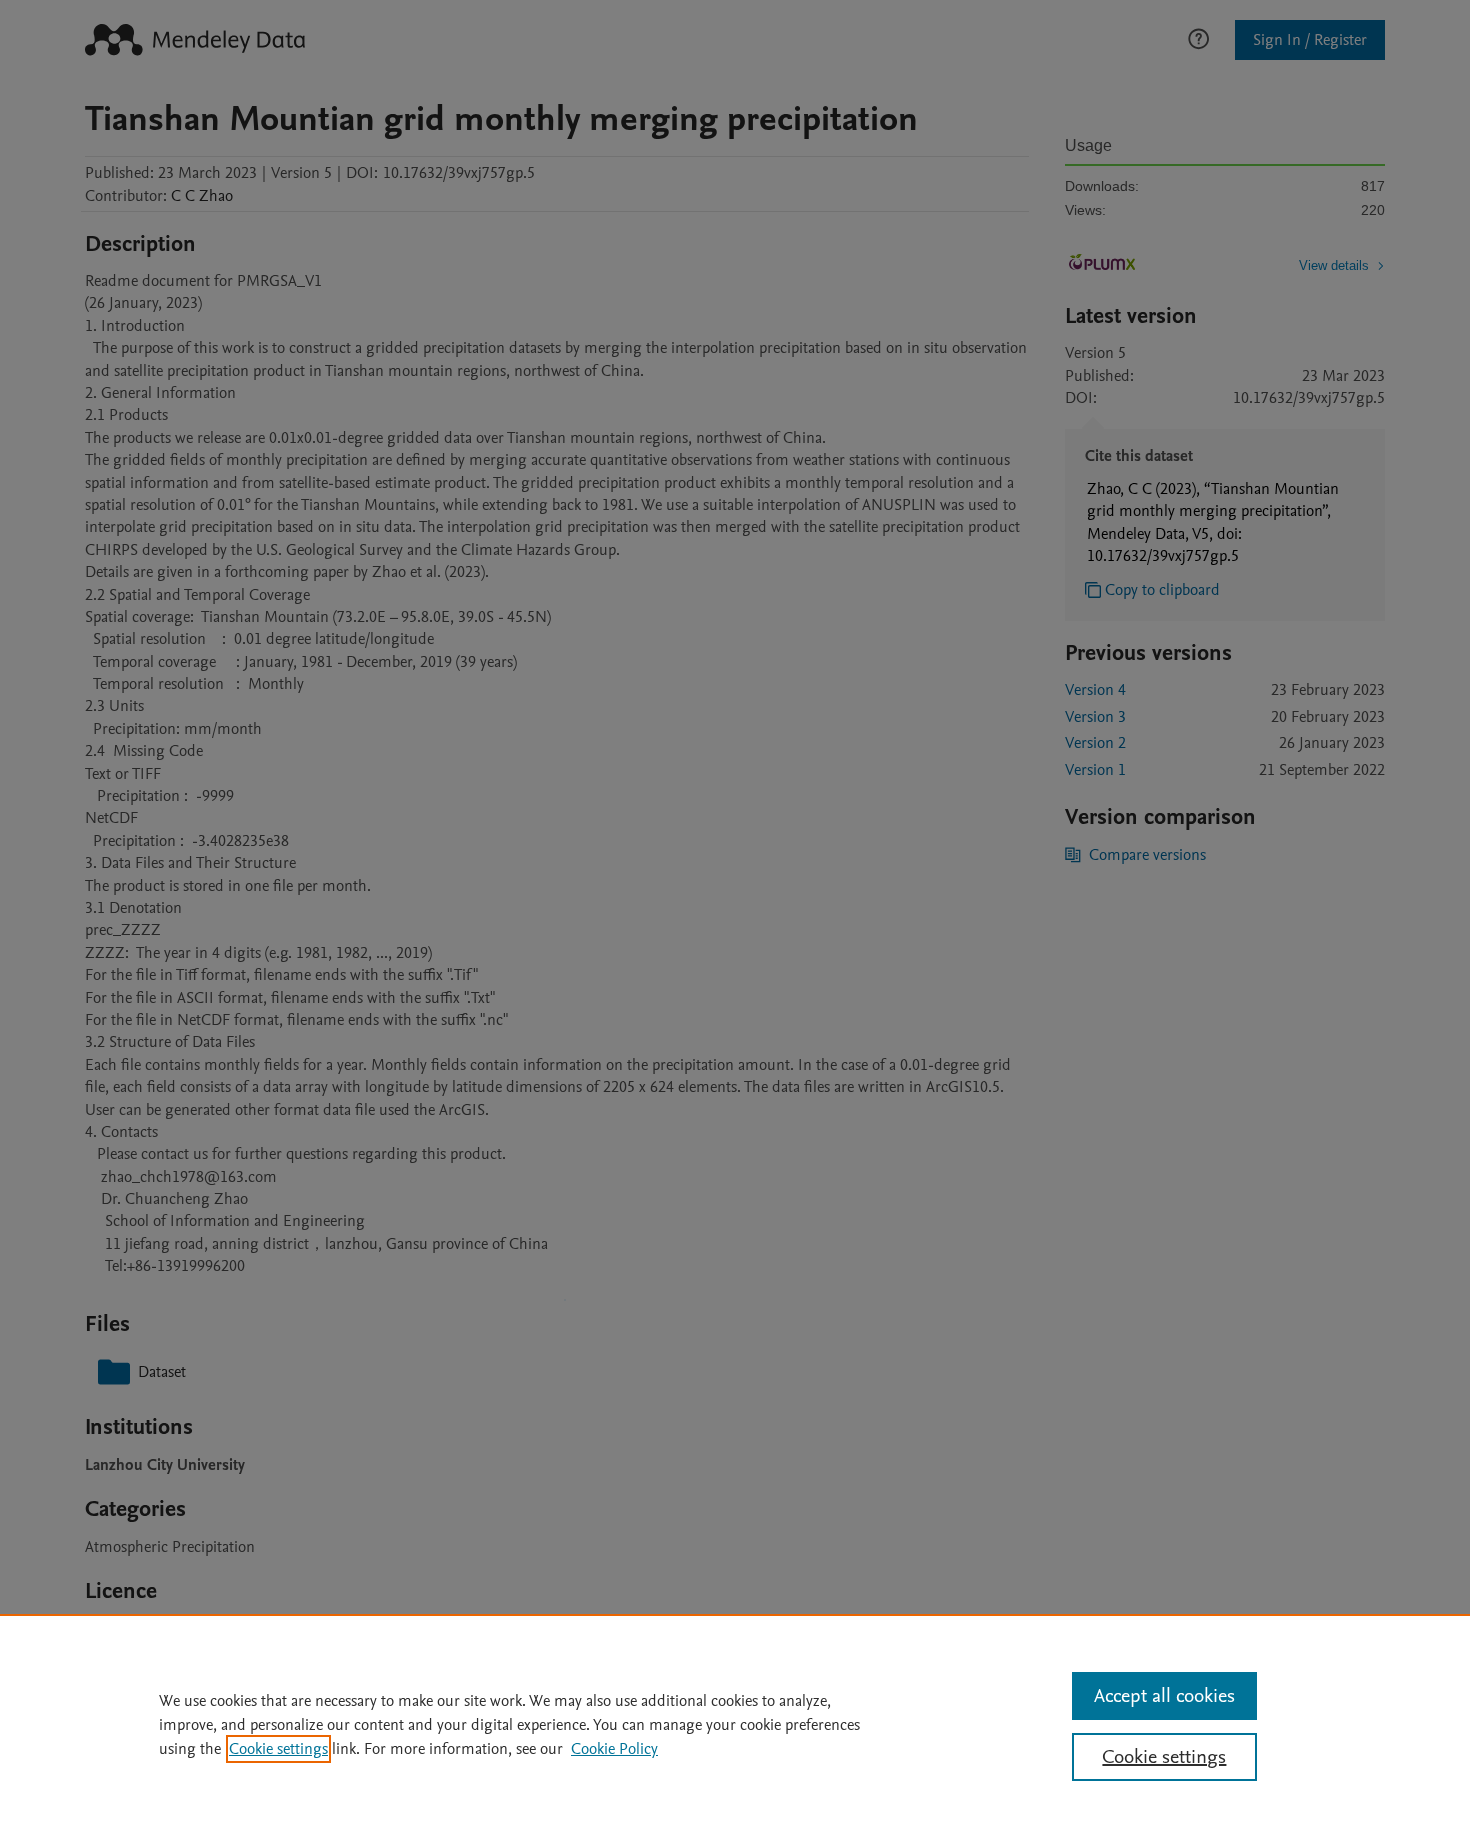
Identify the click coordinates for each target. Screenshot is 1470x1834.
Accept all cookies (1164, 1696)
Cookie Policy (614, 1749)
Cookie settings (278, 1749)
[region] (735, 1724)
